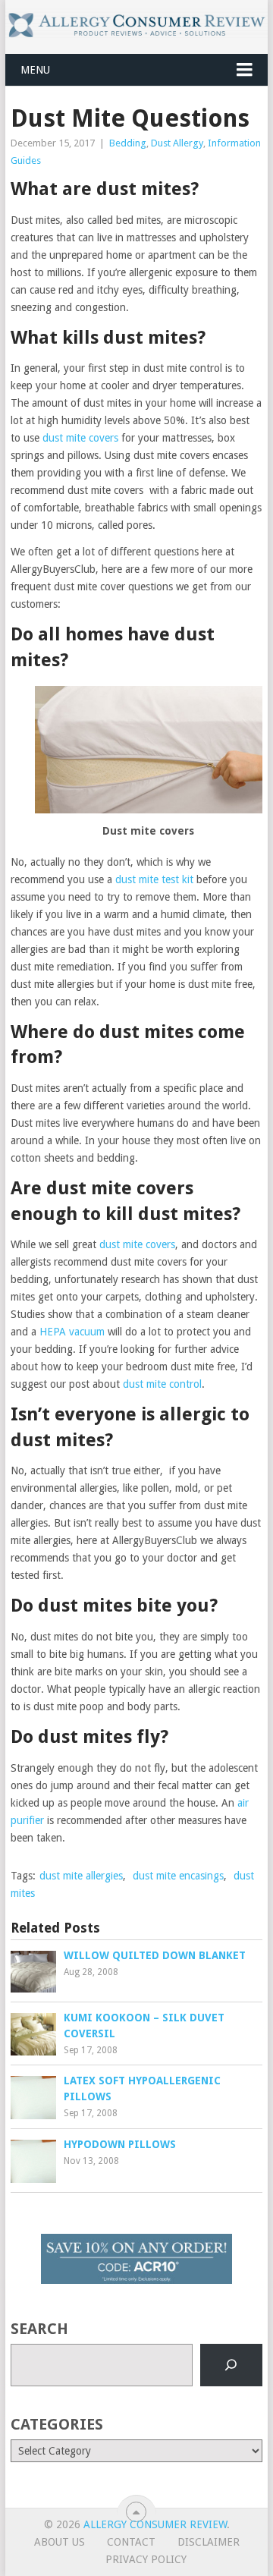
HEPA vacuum (72, 1332)
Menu (35, 70)
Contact (131, 2542)
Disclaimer (209, 2542)
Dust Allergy (177, 143)
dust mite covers (80, 438)
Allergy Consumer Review (155, 2524)
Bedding (128, 143)
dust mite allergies (81, 1876)
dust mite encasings (178, 1876)
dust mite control (162, 1384)
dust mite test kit (154, 879)
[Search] (231, 2365)
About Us (60, 2542)
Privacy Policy (146, 2559)
